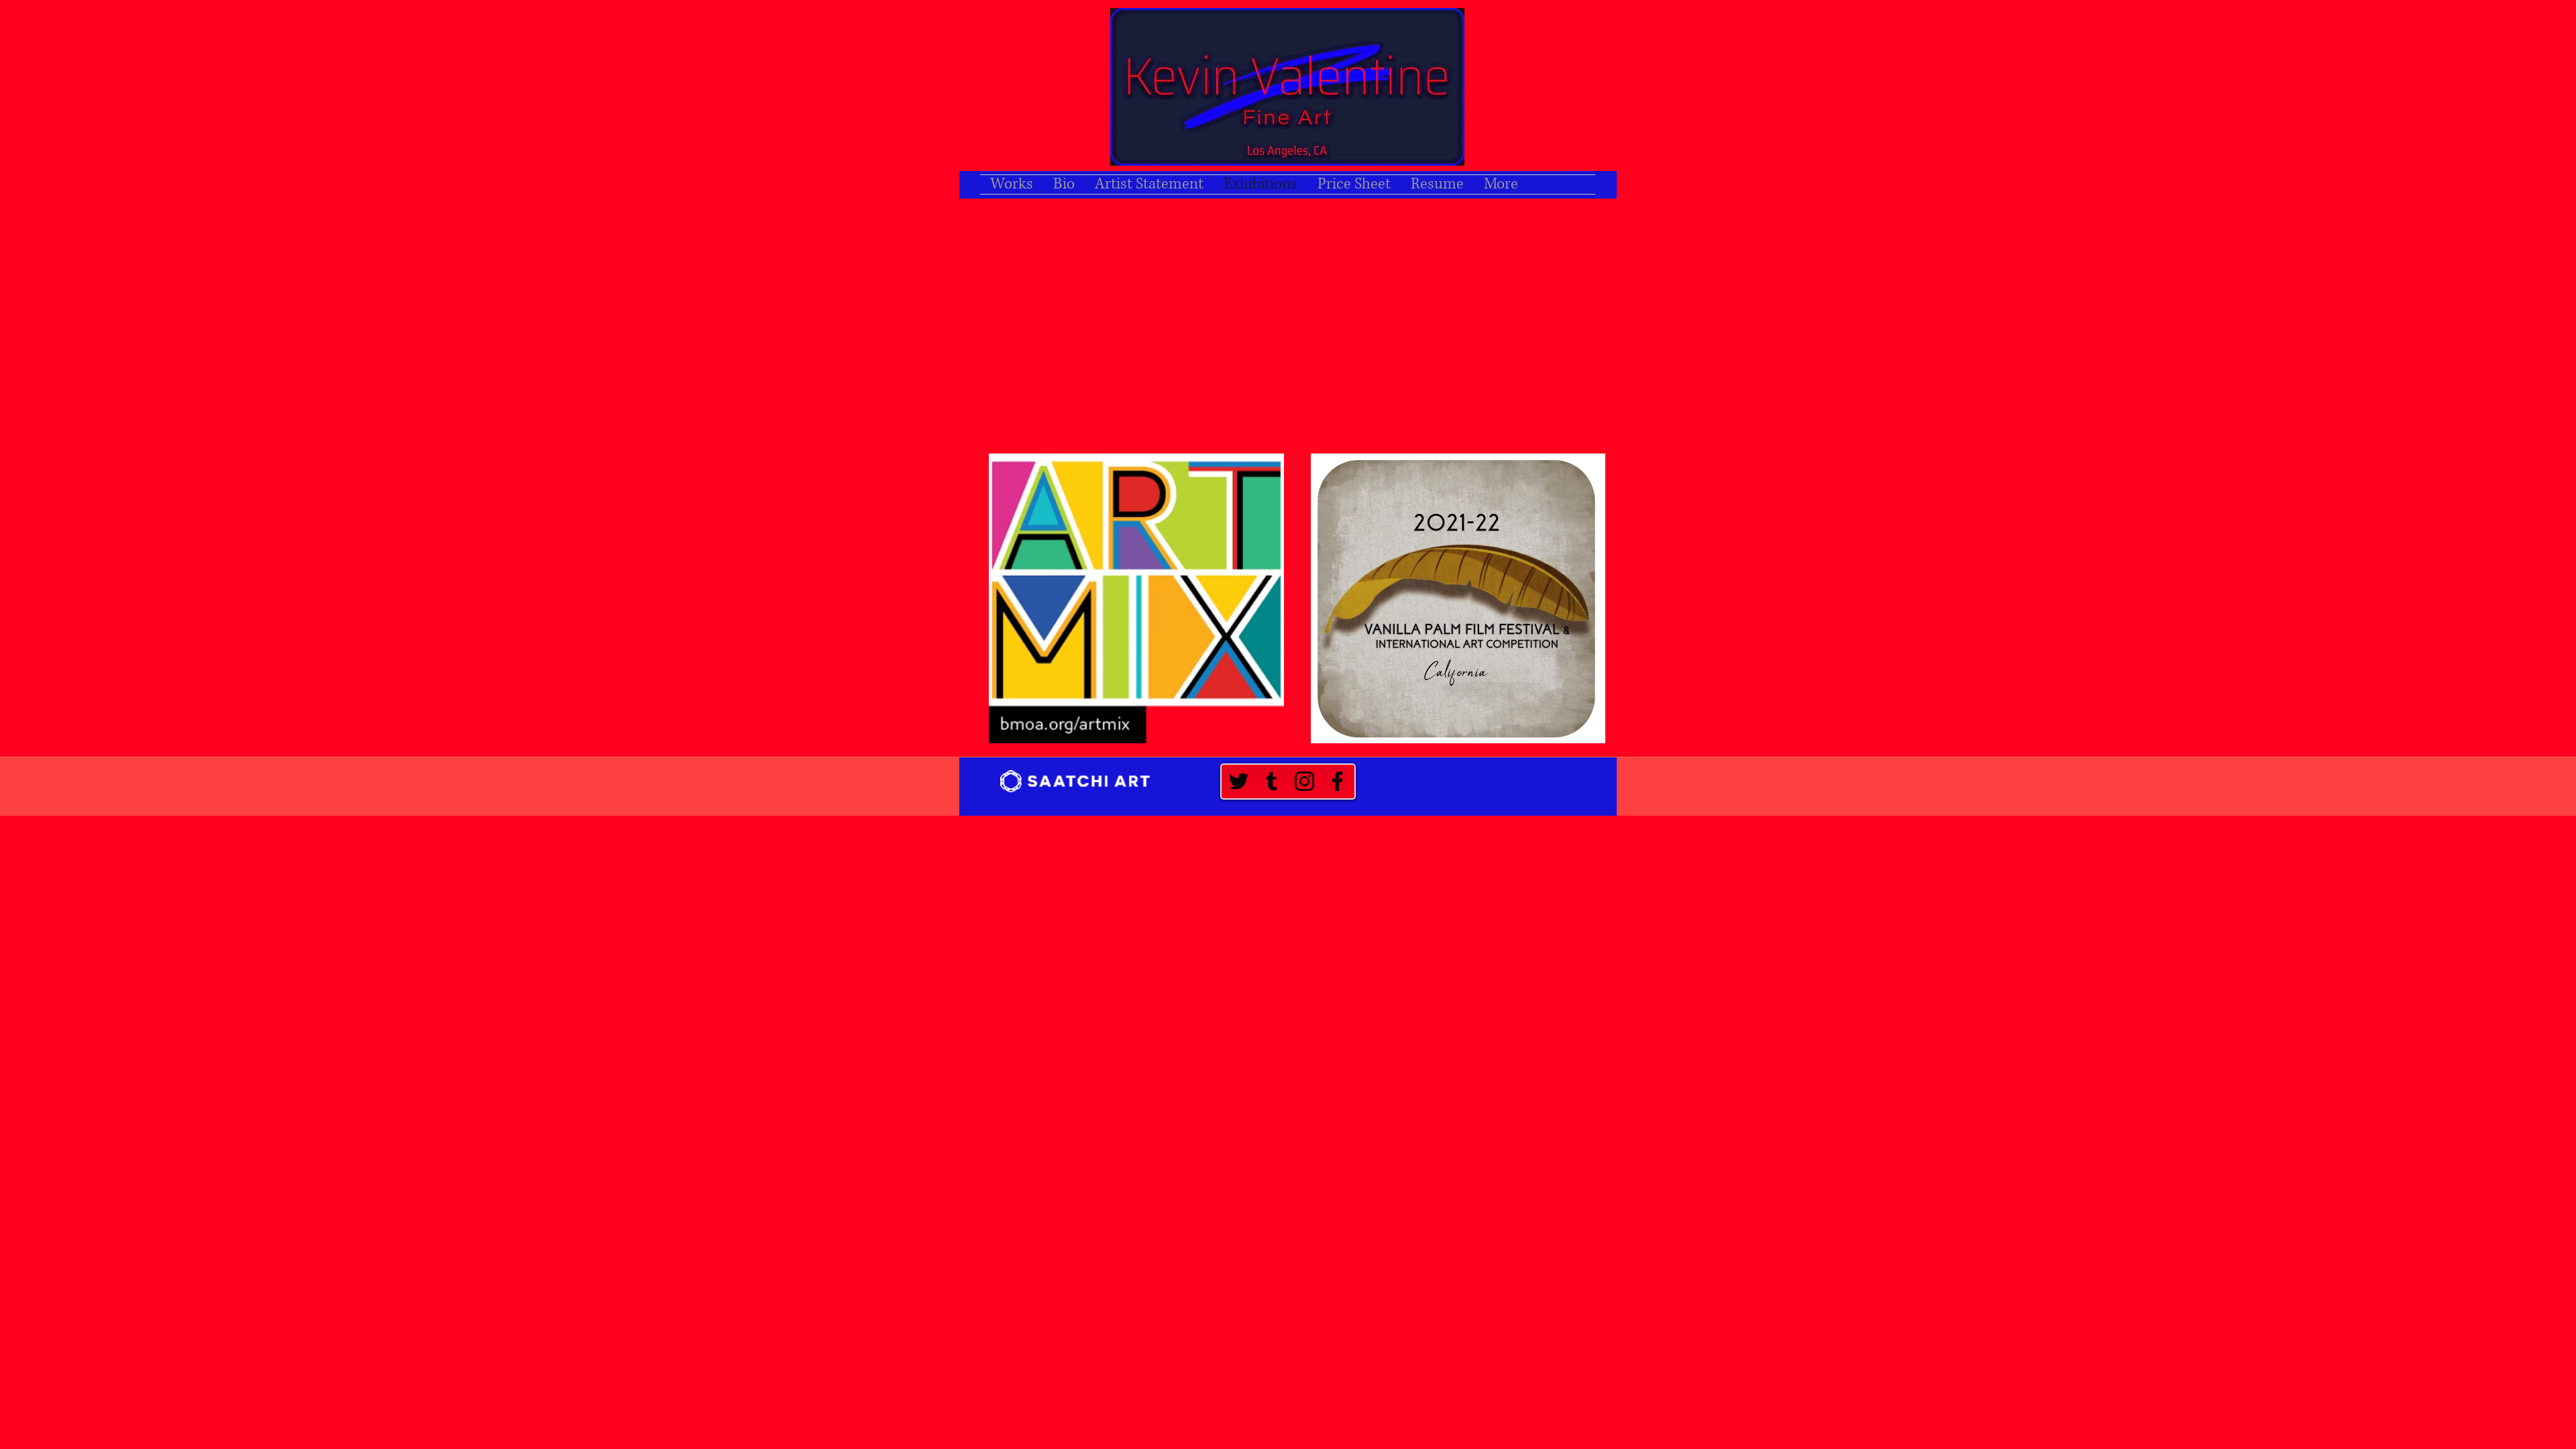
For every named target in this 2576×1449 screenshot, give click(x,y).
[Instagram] (1304, 781)
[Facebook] (1337, 781)
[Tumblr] (1272, 781)
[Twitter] (1239, 781)
